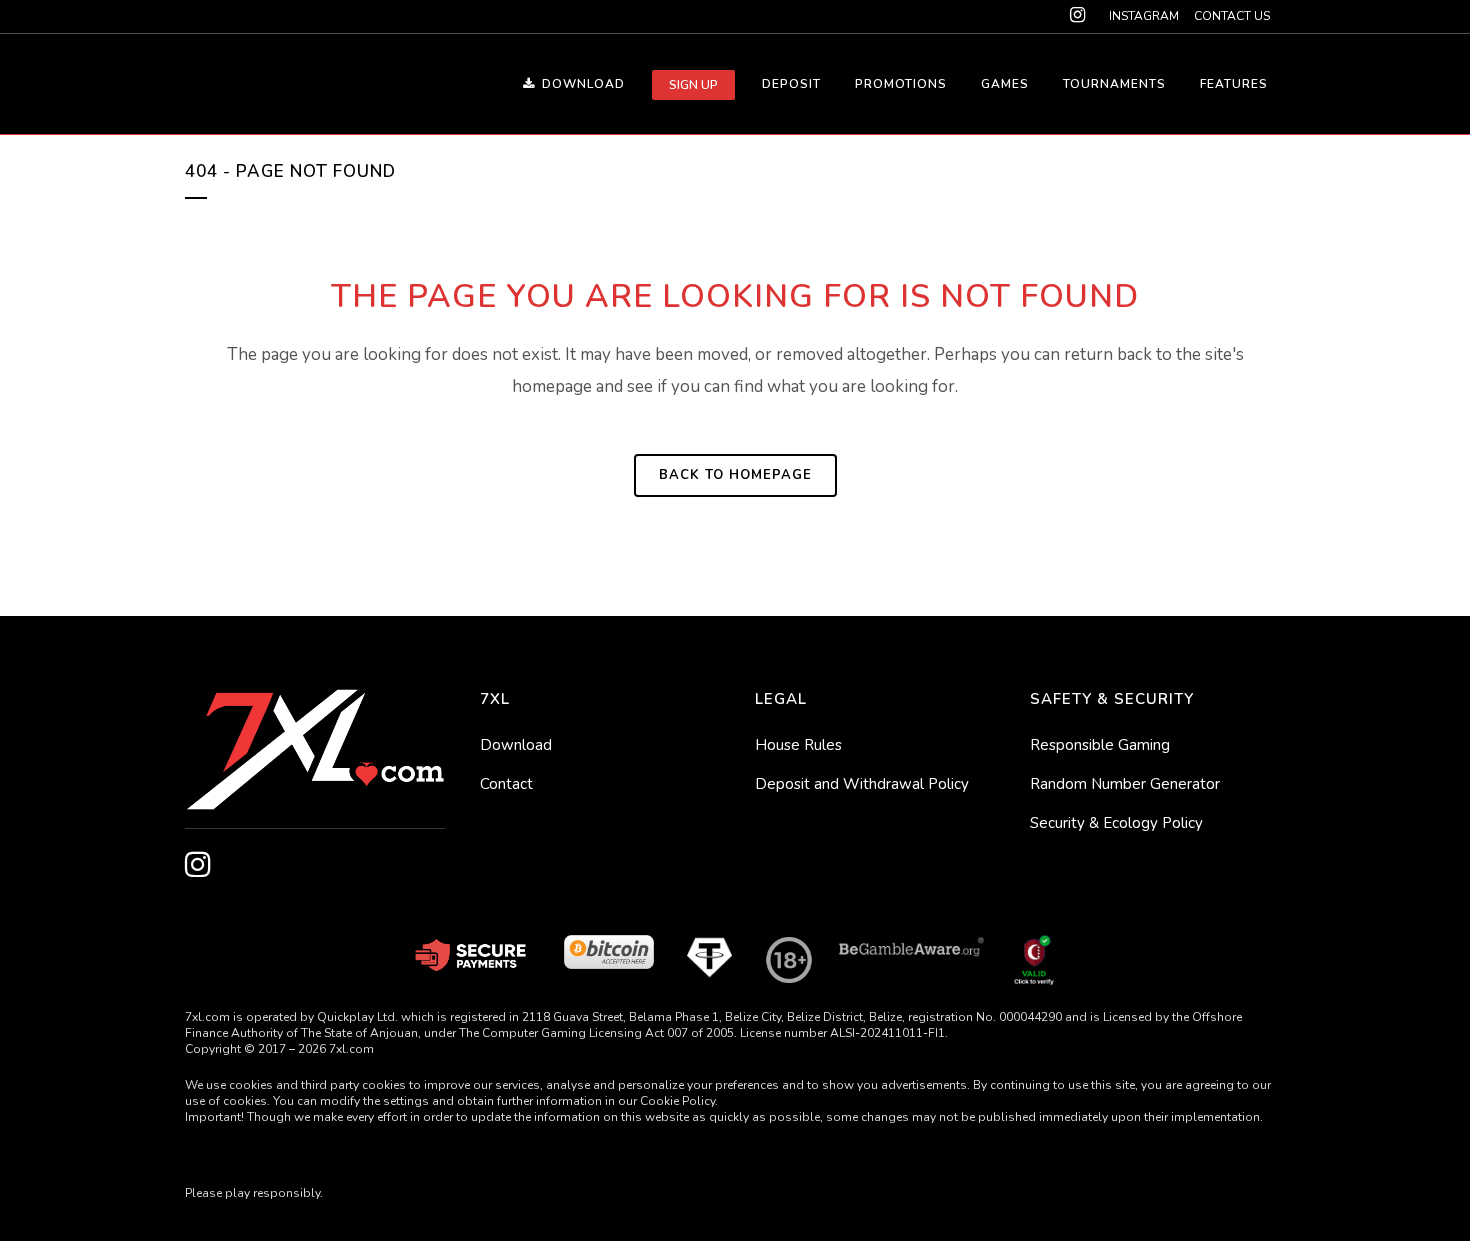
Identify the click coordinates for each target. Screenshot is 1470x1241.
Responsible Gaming (1100, 745)
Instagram (1144, 16)
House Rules (798, 745)
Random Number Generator (1125, 784)
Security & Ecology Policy (1116, 823)
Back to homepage (735, 475)
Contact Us (1232, 16)
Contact (506, 784)
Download (516, 745)
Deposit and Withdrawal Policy (862, 784)
